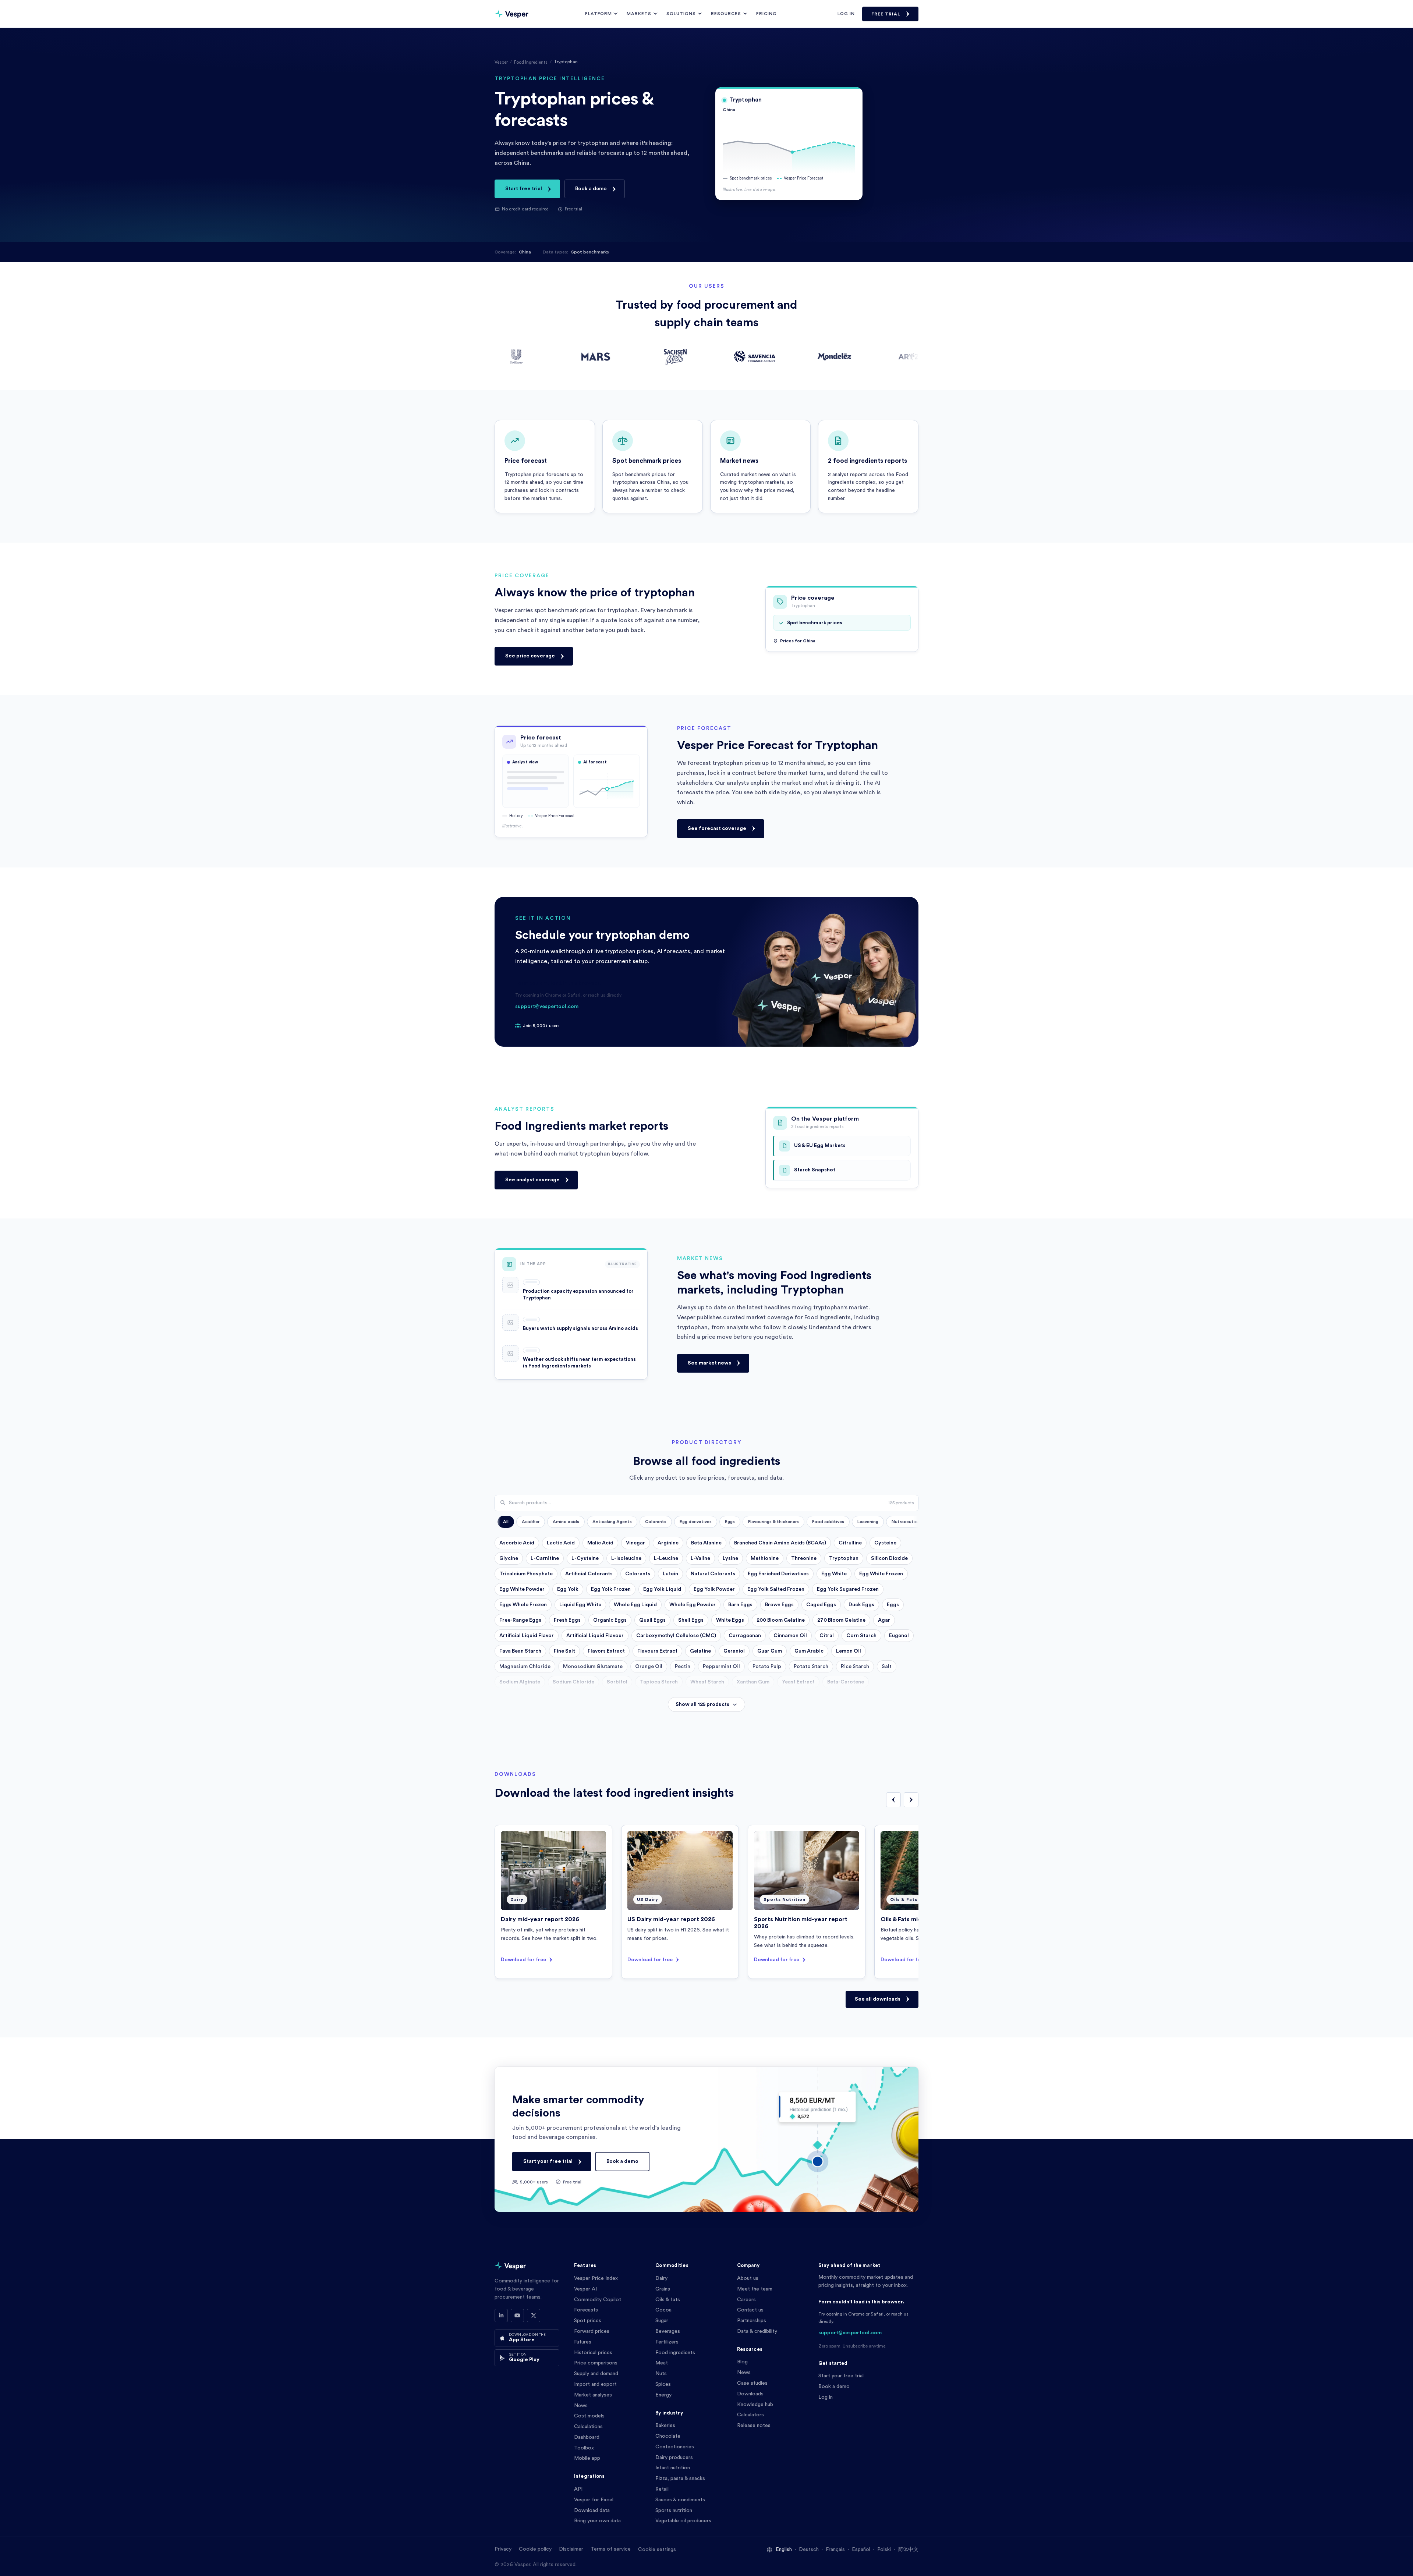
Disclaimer (571, 2549)
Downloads (750, 2394)
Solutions (681, 14)
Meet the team (755, 2289)
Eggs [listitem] (893, 1605)
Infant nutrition (673, 2468)
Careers (746, 2300)
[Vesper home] (511, 14)
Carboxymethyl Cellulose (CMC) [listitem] (676, 1636)
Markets (639, 14)
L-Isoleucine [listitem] (626, 1558)
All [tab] (506, 1522)
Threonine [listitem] (804, 1558)
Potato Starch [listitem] (811, 1667)
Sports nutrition (674, 2511)
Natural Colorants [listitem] (713, 1574)
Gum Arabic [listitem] (809, 1651)
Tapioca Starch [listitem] (659, 1682)
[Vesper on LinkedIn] (501, 2316)
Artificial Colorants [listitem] (589, 1574)
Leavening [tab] (868, 1522)
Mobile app (587, 2458)
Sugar (662, 2321)
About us (748, 2278)
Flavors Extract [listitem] (606, 1651)
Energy (663, 2395)
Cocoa (663, 2310)
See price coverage (530, 656)
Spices (663, 2384)
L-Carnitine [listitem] (545, 1558)
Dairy (661, 2278)
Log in (846, 14)
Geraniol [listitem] (734, 1651)
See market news (709, 1363)
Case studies (752, 2383)
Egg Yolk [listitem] (568, 1589)
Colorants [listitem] (638, 1574)
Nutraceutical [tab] (906, 1522)
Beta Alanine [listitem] (706, 1543)
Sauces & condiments (680, 2500)
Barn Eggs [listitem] (740, 1605)
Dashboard (587, 2437)
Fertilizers (667, 2342)
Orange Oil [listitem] (649, 1667)
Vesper (501, 62)
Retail (662, 2489)
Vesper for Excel (594, 2500)
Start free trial (524, 189)
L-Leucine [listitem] (666, 1558)
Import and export (595, 2384)
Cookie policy (535, 2549)
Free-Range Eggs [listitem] (520, 1620)
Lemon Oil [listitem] (849, 1651)
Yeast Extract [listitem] (798, 1682)
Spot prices (588, 2321)
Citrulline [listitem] (850, 1543)
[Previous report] (893, 1800)
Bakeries (665, 2426)
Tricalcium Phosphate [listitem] (526, 1574)
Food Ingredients (531, 62)
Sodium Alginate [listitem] (520, 1682)
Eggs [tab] (730, 1522)
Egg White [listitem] (834, 1574)
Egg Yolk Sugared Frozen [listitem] (848, 1589)
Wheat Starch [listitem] (707, 1682)
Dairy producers (674, 2458)
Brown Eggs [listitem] (779, 1605)
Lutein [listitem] (670, 1574)
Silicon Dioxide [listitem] (889, 1558)
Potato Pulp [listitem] (767, 1667)
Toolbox (584, 2448)
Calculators (750, 2415)
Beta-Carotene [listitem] (846, 1682)
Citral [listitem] (827, 1636)
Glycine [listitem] (509, 1558)
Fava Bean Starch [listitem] (520, 1651)
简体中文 (908, 2550)
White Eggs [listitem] (730, 1620)
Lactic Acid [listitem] (561, 1543)
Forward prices (592, 2331)
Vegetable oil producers (683, 2521)
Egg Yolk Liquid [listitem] (662, 1589)
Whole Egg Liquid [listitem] (635, 1605)
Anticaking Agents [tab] (612, 1522)
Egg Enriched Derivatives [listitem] (778, 1574)
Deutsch (809, 2550)
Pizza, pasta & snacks (680, 2479)
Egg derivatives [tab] (696, 1522)
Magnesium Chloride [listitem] (525, 1667)
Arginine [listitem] (668, 1543)
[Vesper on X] (534, 2316)
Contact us (750, 2310)
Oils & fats (668, 2300)
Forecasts (586, 2310)
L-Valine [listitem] (700, 1558)
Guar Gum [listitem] (770, 1651)
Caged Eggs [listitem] (821, 1605)
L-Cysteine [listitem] (585, 1558)
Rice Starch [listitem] (855, 1667)
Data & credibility (757, 2331)
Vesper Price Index (596, 2278)
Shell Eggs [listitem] (691, 1620)
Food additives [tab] (828, 1522)
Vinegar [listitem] (635, 1543)
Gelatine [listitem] (700, 1651)
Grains (663, 2289)
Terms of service (611, 2549)
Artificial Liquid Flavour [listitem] (595, 1636)
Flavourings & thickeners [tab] (773, 1522)
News (581, 2406)
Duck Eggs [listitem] (861, 1605)
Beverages (668, 2331)
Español (861, 2550)
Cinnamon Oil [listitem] (790, 1636)
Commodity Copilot (598, 2300)
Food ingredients (675, 2353)
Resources (726, 14)
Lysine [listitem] (730, 1558)
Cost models (589, 2416)
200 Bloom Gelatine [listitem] (781, 1620)
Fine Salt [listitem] (564, 1651)
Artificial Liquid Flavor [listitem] (527, 1636)
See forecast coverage (717, 828)
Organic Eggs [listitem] (610, 1620)
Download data (592, 2511)
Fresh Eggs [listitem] (567, 1620)
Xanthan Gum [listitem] (753, 1682)
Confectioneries (675, 2447)
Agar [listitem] (884, 1620)
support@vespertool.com (547, 1007)
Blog (742, 2362)
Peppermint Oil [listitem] (721, 1667)
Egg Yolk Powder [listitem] (714, 1589)
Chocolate (668, 2436)
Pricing (766, 14)
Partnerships (752, 2321)
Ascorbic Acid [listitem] (517, 1543)
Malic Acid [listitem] (600, 1543)
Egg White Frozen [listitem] (881, 1574)
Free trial (886, 14)
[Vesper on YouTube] (517, 2316)
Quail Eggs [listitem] (652, 1620)
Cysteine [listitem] (885, 1543)
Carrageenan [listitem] (745, 1636)
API (578, 2489)
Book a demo (591, 189)
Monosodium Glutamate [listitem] (593, 1667)
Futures (583, 2342)
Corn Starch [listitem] (861, 1636)
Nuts (661, 2374)
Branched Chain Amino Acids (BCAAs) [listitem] (780, 1543)
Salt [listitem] (887, 1667)
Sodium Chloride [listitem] (573, 1682)
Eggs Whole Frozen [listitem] (523, 1605)
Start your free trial (548, 2161)
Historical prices (593, 2353)
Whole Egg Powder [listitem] (693, 1605)
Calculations (588, 2427)
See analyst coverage (532, 1179)
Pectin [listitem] (683, 1667)
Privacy (503, 2549)
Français (835, 2550)
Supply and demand (596, 2374)
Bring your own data (597, 2521)
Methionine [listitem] (765, 1558)
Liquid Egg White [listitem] (580, 1605)
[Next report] (911, 1800)
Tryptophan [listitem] (844, 1558)
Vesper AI (585, 2289)
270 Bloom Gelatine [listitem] (841, 1620)
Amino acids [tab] (566, 1522)
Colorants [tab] (656, 1522)
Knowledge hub (755, 2405)
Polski (884, 2550)
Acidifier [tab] (531, 1522)
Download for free (523, 1960)
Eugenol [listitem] (899, 1636)
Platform (599, 14)
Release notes (754, 2426)
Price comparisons (596, 2363)
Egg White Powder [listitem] (522, 1589)
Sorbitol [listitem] (617, 1682)
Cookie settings (657, 2550)
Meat (662, 2363)
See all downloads (878, 1999)
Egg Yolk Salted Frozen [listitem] (776, 1589)
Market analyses (593, 2395)
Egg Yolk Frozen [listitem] (611, 1589)
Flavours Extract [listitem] (657, 1651)
